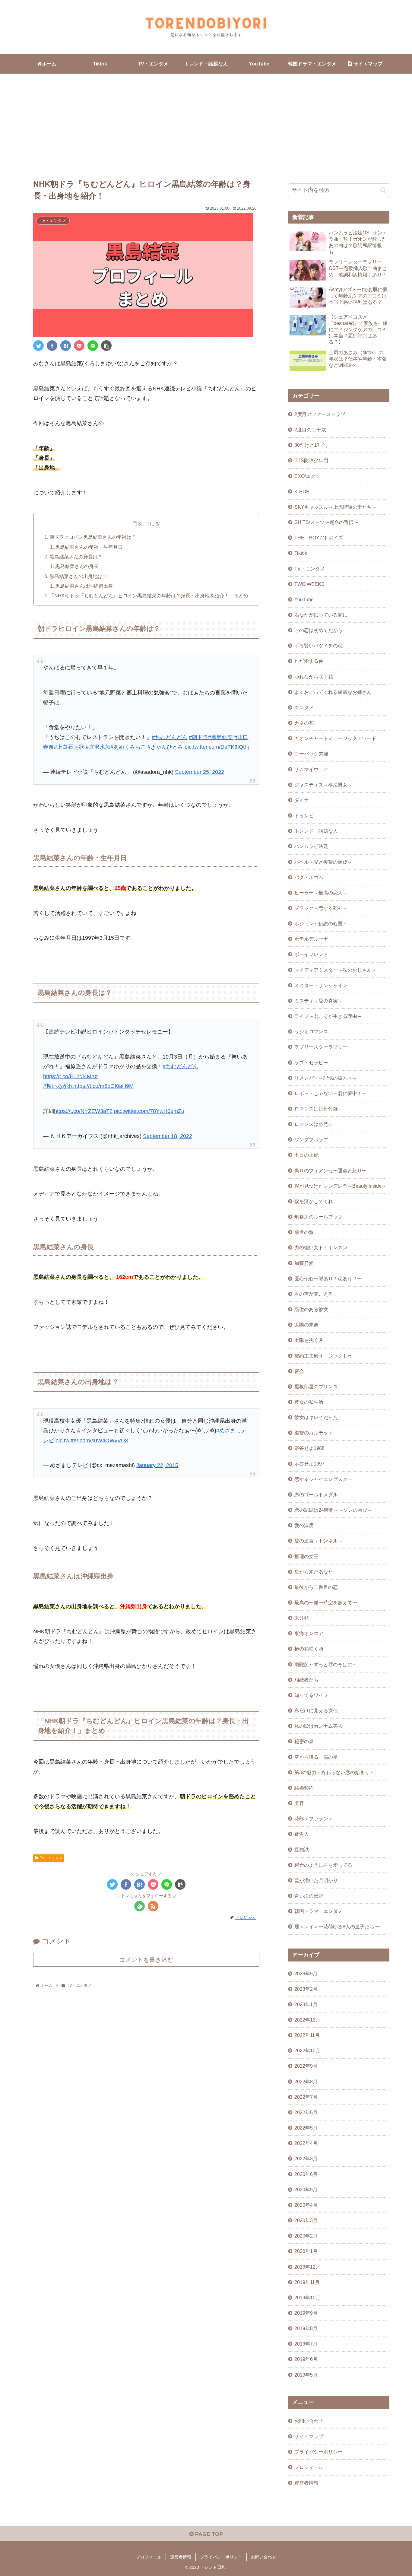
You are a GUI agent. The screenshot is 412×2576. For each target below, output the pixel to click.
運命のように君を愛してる (323, 1865)
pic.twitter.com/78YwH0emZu (149, 1111)
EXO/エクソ (307, 476)
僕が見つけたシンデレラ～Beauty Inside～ (340, 1186)
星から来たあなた (314, 1572)
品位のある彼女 (311, 1309)
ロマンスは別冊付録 (316, 1109)
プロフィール (309, 2467)
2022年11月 (307, 2035)
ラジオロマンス (311, 1031)
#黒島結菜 (220, 737)
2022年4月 (306, 2143)
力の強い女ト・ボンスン (321, 1247)
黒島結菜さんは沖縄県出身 (84, 586)
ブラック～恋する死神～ (321, 908)
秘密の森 (304, 1741)
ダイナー (304, 800)
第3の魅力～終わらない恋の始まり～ (334, 1772)
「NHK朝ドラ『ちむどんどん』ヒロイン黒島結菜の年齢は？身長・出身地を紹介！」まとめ (149, 596)
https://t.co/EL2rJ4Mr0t (70, 1076)
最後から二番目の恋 (316, 1587)
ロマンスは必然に (314, 1124)
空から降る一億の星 (316, 1757)
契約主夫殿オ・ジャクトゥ (323, 1356)
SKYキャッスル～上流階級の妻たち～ (336, 507)
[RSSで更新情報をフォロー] (153, 1906)
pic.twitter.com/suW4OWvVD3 (92, 1440)
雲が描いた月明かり (316, 1880)
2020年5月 (306, 2190)
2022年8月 (306, 2082)
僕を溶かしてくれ (314, 1201)
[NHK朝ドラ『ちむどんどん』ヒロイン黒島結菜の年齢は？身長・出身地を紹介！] (66, 346)
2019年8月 (306, 2328)
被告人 (302, 1834)
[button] (383, 190)
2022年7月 (306, 2097)
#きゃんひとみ (165, 747)
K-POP (302, 491)
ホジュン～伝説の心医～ (321, 923)
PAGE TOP (208, 2534)
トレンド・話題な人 (316, 831)
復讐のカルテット (314, 1433)
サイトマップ (309, 2436)
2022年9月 (306, 2066)
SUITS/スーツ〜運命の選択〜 (326, 522)
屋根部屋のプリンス (316, 1386)
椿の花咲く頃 (309, 1649)
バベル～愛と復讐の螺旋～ (323, 862)
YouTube (304, 599)
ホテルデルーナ (311, 939)
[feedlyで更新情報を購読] (139, 1906)
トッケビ (304, 815)
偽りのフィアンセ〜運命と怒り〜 (331, 1170)
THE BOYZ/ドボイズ (319, 538)
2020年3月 (306, 2220)
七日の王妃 (306, 1155)
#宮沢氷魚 (98, 747)
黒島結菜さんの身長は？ (76, 557)
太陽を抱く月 (309, 1340)
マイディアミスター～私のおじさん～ (335, 970)
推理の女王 (306, 1556)
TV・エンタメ (51, 1858)
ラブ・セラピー (311, 1062)
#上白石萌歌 (69, 747)
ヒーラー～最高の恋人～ (321, 893)
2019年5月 (306, 2375)
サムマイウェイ (311, 769)
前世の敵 (304, 1232)
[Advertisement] (206, 123)
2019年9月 (306, 2313)
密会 (299, 1371)
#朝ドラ (198, 737)
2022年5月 (306, 2128)
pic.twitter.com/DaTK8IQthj (217, 747)
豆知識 (302, 1850)
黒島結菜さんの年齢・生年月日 (89, 547)
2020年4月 (306, 2205)
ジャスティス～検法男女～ (323, 785)
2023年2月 (306, 1989)
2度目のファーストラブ (320, 414)
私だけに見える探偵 (316, 1710)
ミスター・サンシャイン (321, 985)
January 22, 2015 (157, 1465)
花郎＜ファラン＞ (314, 1818)
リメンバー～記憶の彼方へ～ (326, 1078)
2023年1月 (306, 2004)
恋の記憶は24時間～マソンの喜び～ (333, 1510)
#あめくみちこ (128, 747)
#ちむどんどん (170, 737)
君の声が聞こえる (314, 1294)
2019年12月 (307, 2267)
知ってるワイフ (311, 1695)
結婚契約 (304, 1788)
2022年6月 (306, 2112)
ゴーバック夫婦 (311, 754)
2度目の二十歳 (310, 430)
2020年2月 (306, 2236)
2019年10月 (307, 2298)
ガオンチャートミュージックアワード (335, 738)
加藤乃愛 (304, 1263)
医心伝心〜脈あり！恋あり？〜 (328, 1278)
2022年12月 (307, 2020)
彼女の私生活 (309, 1402)
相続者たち (306, 1680)
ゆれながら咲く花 (314, 677)
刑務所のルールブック (319, 1217)
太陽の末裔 (306, 1325)
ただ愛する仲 (309, 661)
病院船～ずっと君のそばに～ (326, 1664)
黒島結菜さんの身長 (77, 566)
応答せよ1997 (309, 1464)
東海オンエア (309, 1633)
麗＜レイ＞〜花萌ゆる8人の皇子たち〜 (337, 1926)
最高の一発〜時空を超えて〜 (326, 1602)
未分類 (302, 1618)
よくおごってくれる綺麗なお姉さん (333, 692)
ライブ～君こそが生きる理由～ (328, 1016)
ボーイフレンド (311, 954)
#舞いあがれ (58, 1086)
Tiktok (301, 553)
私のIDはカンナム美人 (319, 1726)
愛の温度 (304, 1525)
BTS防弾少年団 (311, 460)
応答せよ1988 (309, 1448)
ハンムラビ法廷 (311, 846)
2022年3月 (306, 2158)
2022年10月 (307, 2050)
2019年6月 (306, 2359)
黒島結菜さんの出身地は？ (78, 576)
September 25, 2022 (200, 772)
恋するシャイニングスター (323, 1479)
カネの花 (304, 723)
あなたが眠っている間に (321, 615)
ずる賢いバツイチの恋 (319, 646)
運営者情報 (306, 2483)
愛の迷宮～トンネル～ (319, 1541)
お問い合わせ (309, 2421)
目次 (138, 523)
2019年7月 (306, 2344)
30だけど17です (312, 445)
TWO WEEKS (309, 584)
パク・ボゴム (309, 877)
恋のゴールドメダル (316, 1494)
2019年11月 (307, 2282)
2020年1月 (306, 2251)
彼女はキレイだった (316, 1417)
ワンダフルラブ (311, 1139)
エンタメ (304, 707)
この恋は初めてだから (319, 630)
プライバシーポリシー (319, 2452)
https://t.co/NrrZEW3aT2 (83, 1111)
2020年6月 (306, 2174)
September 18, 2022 (168, 1136)
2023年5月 (306, 1974)
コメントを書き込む (146, 1960)
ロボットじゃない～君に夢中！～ (331, 1093)
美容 (299, 1803)
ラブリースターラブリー (321, 1047)
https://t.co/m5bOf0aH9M (103, 1086)
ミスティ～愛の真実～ (319, 1001)
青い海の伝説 (309, 1896)
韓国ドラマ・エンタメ (319, 1911)
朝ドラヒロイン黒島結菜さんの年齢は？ (93, 537)
